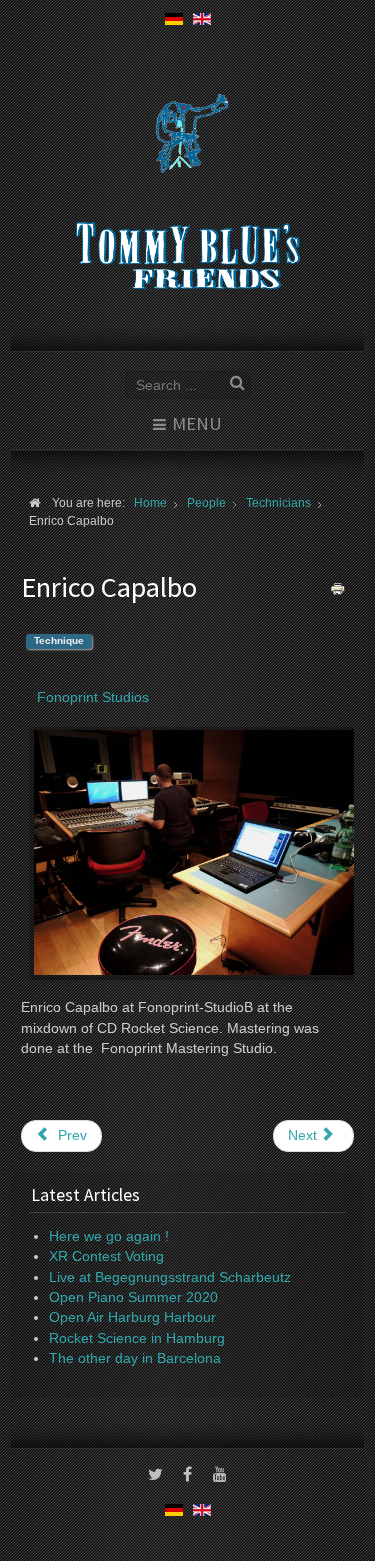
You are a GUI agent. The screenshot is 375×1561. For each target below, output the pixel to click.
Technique (59, 640)
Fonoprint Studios (93, 697)
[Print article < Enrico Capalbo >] (338, 588)
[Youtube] (220, 1476)
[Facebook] (188, 1476)
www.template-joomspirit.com (371, 1502)
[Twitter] (156, 1476)
